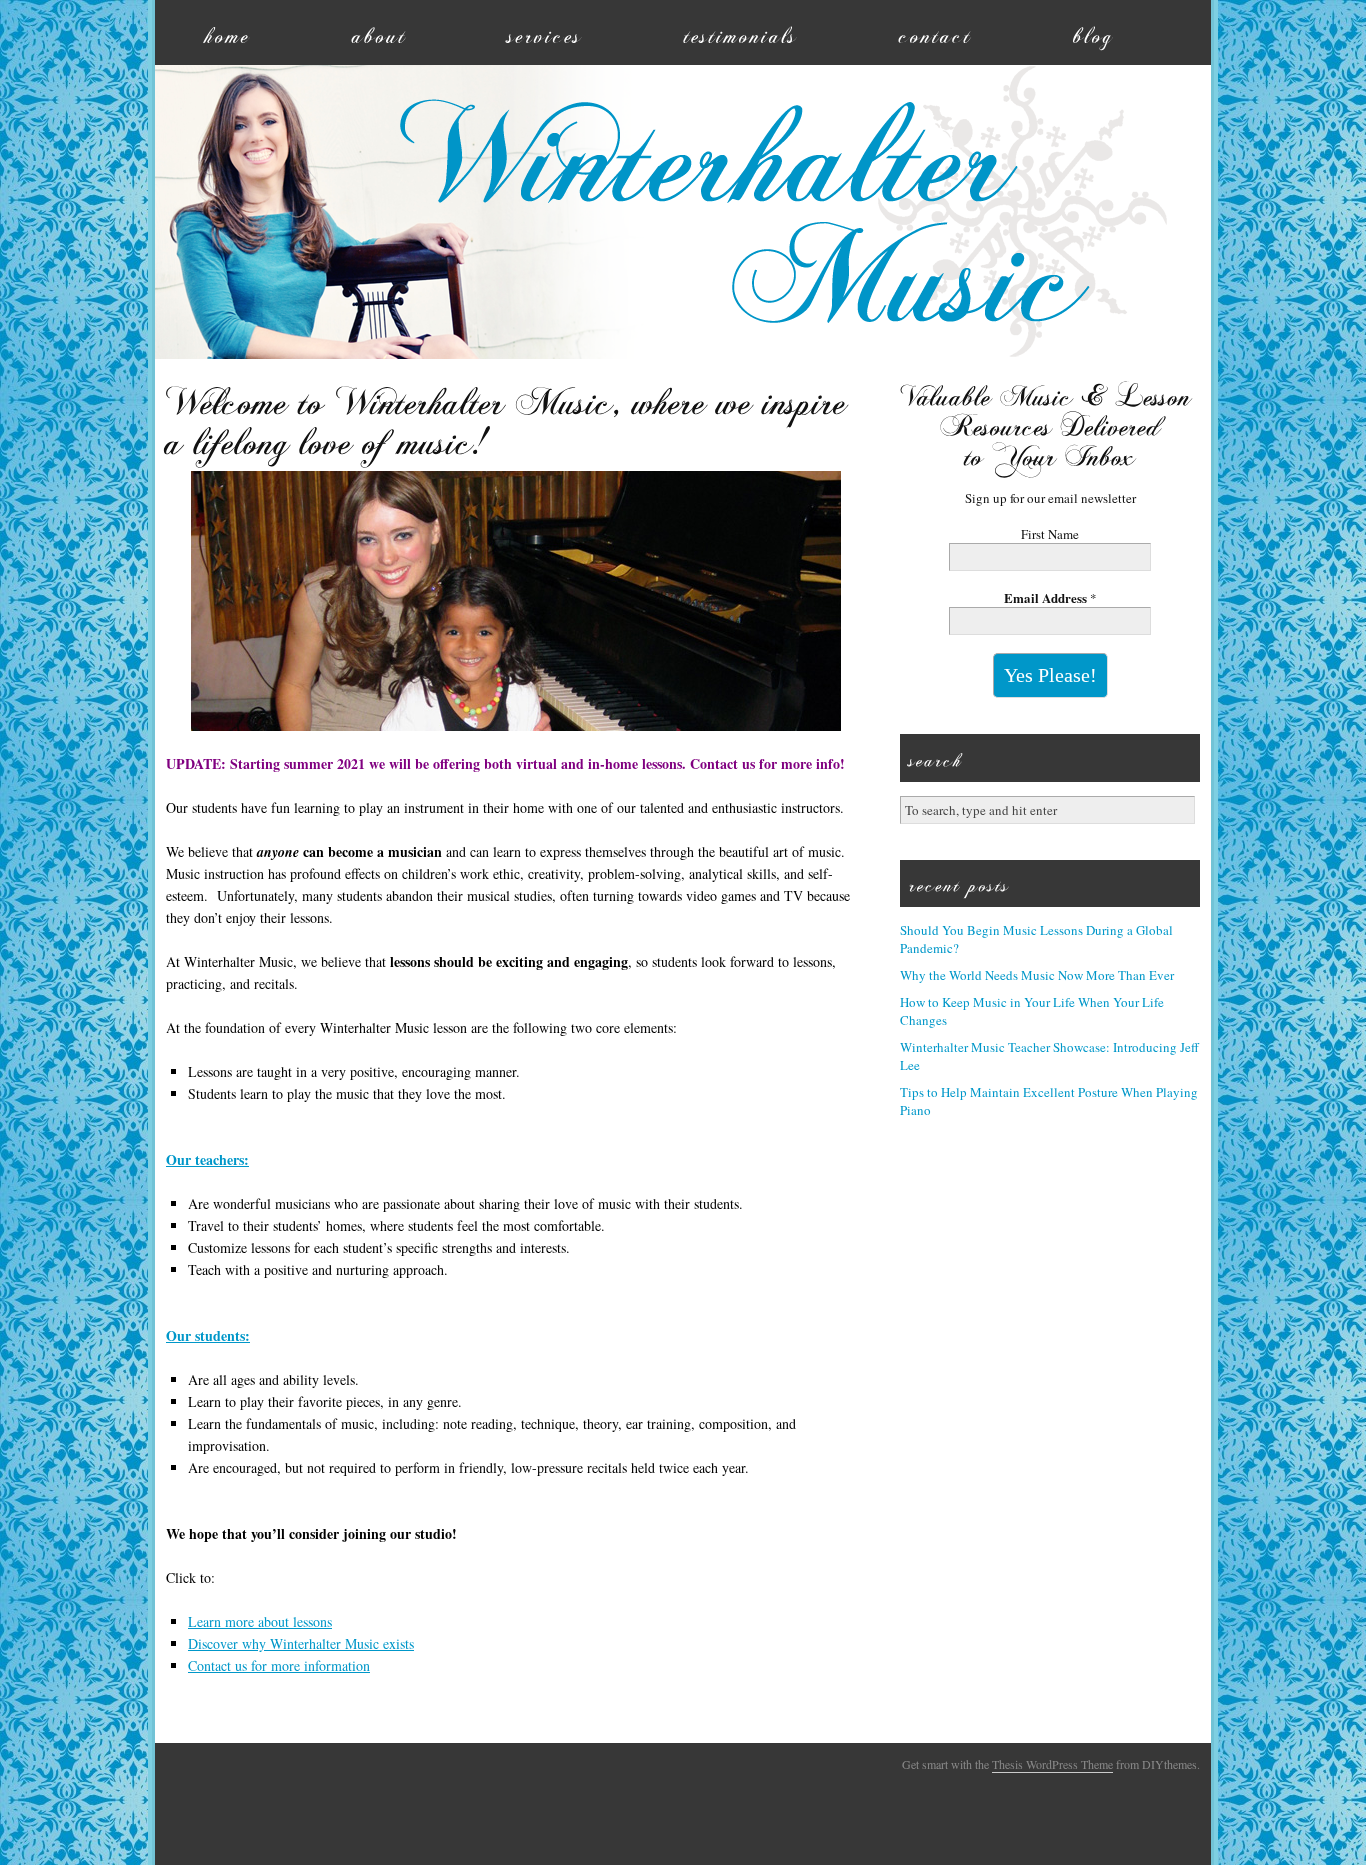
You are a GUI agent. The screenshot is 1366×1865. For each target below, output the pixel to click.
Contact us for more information (279, 1665)
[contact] (937, 32)
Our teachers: (207, 1159)
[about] (380, 32)
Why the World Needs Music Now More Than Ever (1037, 975)
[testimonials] (741, 32)
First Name (1050, 534)
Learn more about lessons (260, 1621)
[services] (546, 32)
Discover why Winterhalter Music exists (301, 1643)
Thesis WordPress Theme (1052, 1764)
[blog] (1095, 32)
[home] (228, 32)
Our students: (208, 1335)
